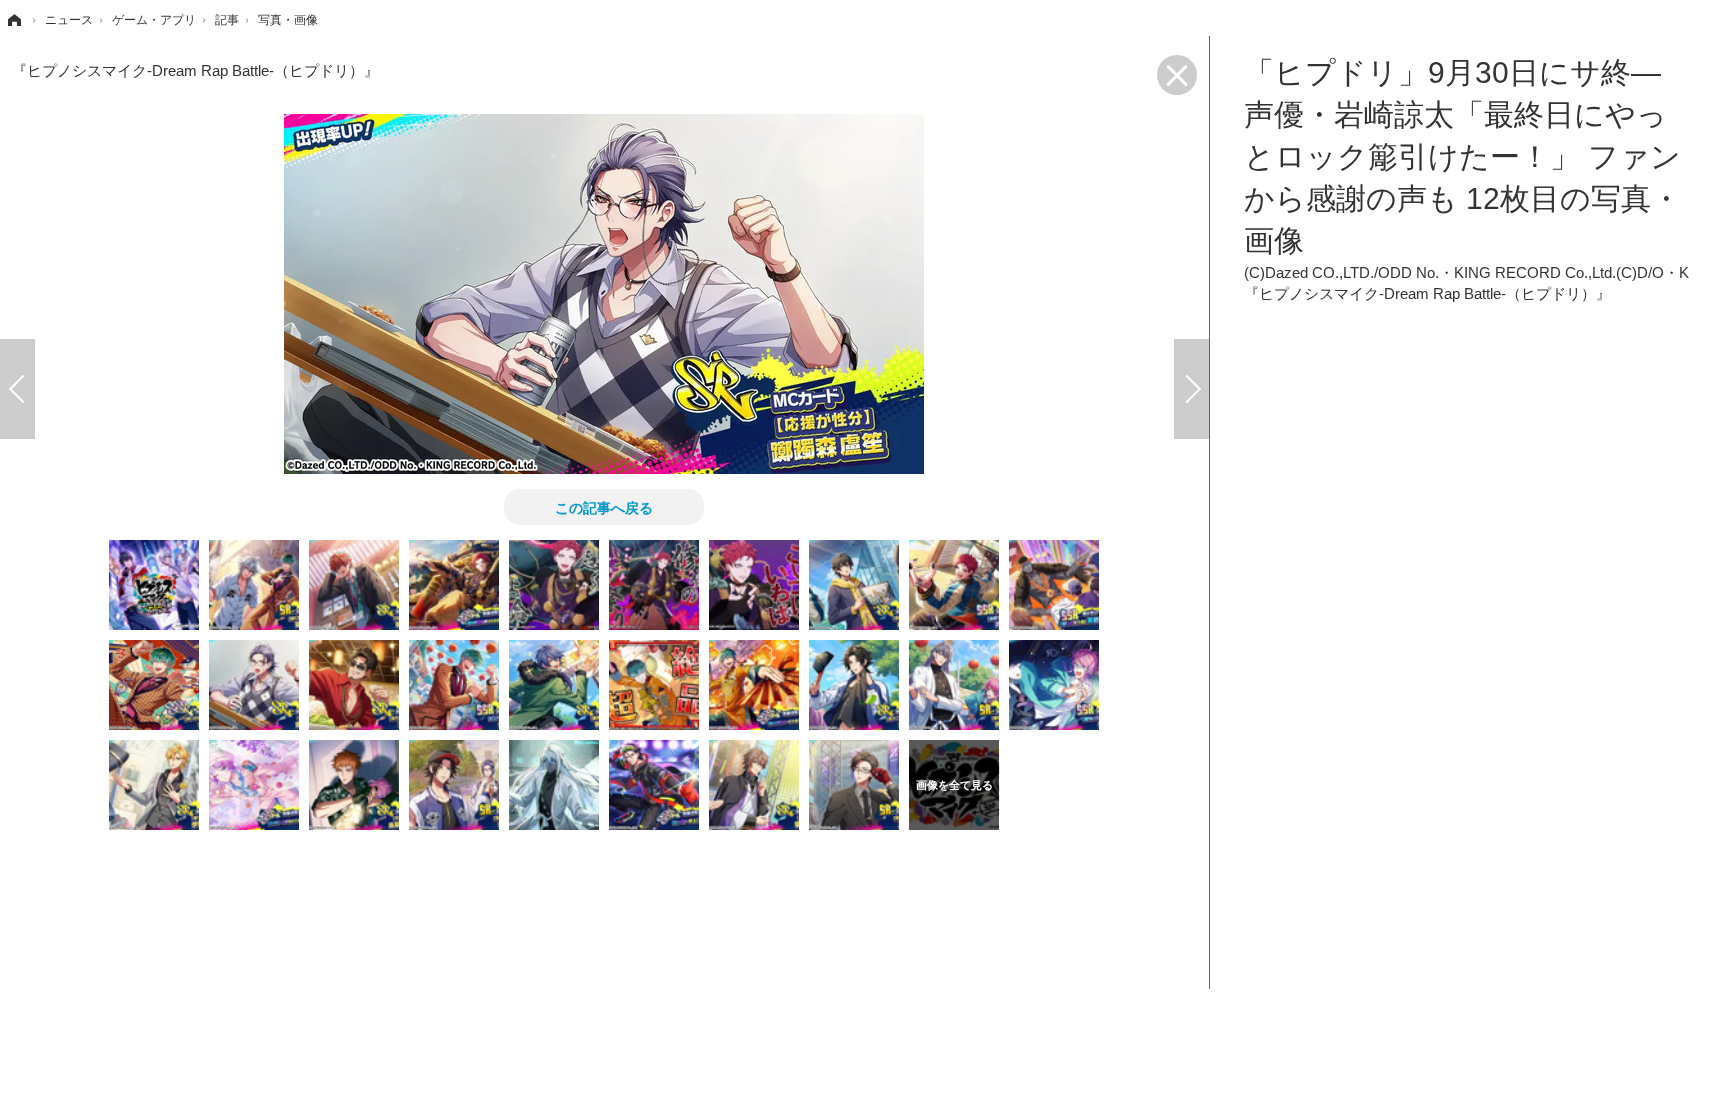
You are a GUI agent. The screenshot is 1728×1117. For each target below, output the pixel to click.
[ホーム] (13, 20)
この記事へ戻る (604, 507)
